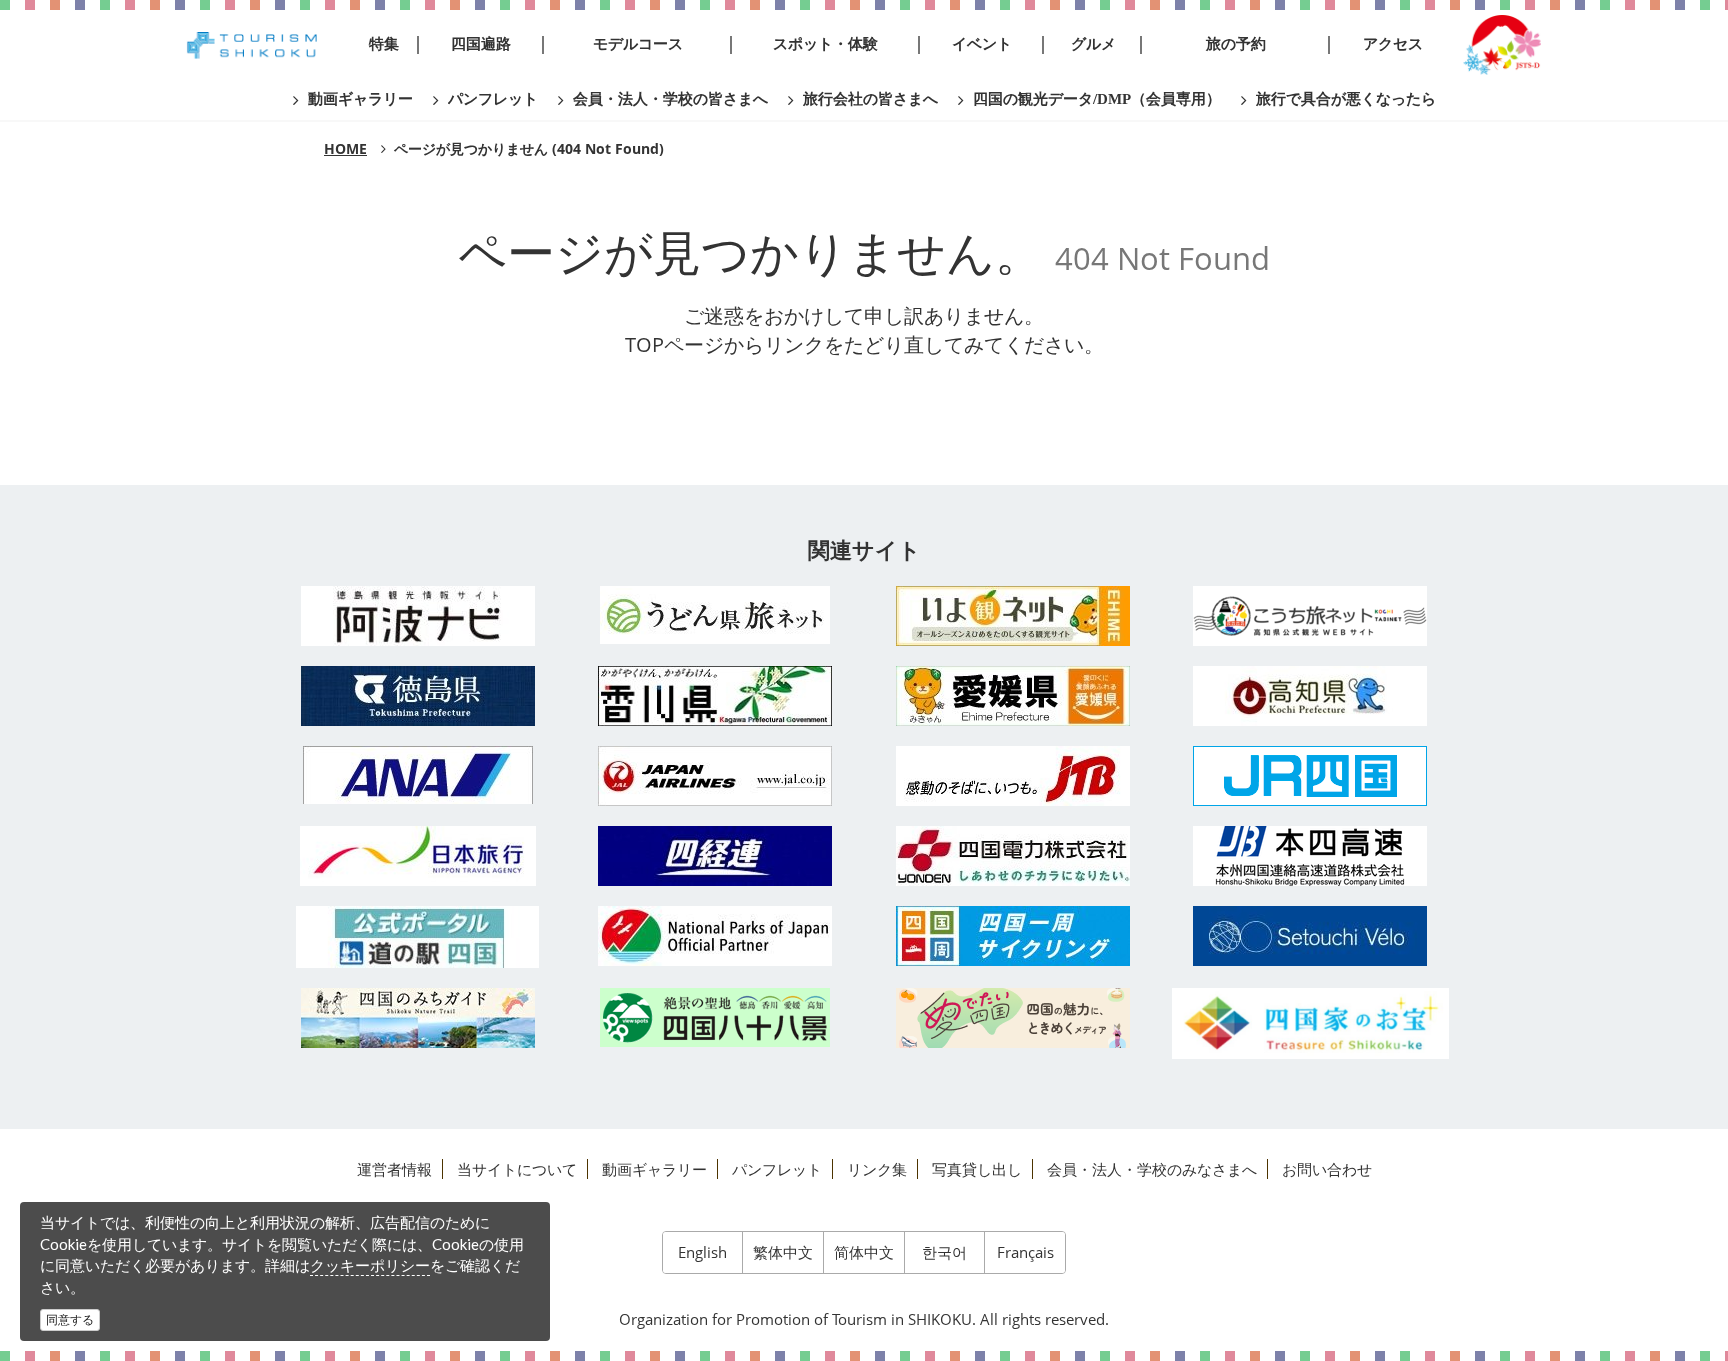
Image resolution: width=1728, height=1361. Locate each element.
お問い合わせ (1327, 1169)
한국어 (944, 1252)
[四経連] (716, 856)
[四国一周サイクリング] (1013, 936)
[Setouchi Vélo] (1311, 936)
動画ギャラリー (654, 1169)
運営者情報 (394, 1169)
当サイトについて (517, 1169)
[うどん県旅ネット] (716, 615)
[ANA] (418, 775)
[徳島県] (418, 696)
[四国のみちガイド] (418, 1018)
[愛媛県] (1013, 696)
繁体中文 (783, 1252)
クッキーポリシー (370, 1265)
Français (1025, 1252)
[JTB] (1013, 776)
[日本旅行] (418, 856)
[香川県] (716, 696)
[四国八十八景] (716, 1017)
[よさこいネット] (1311, 616)
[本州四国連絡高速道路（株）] (1311, 856)
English (702, 1252)
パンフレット (777, 1169)
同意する (70, 1319)
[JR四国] (1311, 776)
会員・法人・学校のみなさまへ (1152, 1169)
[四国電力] (1013, 856)
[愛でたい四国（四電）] (1013, 1018)
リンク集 (877, 1169)
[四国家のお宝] (1311, 1023)
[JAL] (716, 776)
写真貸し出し (977, 1169)
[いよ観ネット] (1013, 616)
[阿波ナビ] (418, 616)
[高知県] (1311, 696)
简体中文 (864, 1252)
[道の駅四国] (418, 937)
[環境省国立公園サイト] (716, 936)
